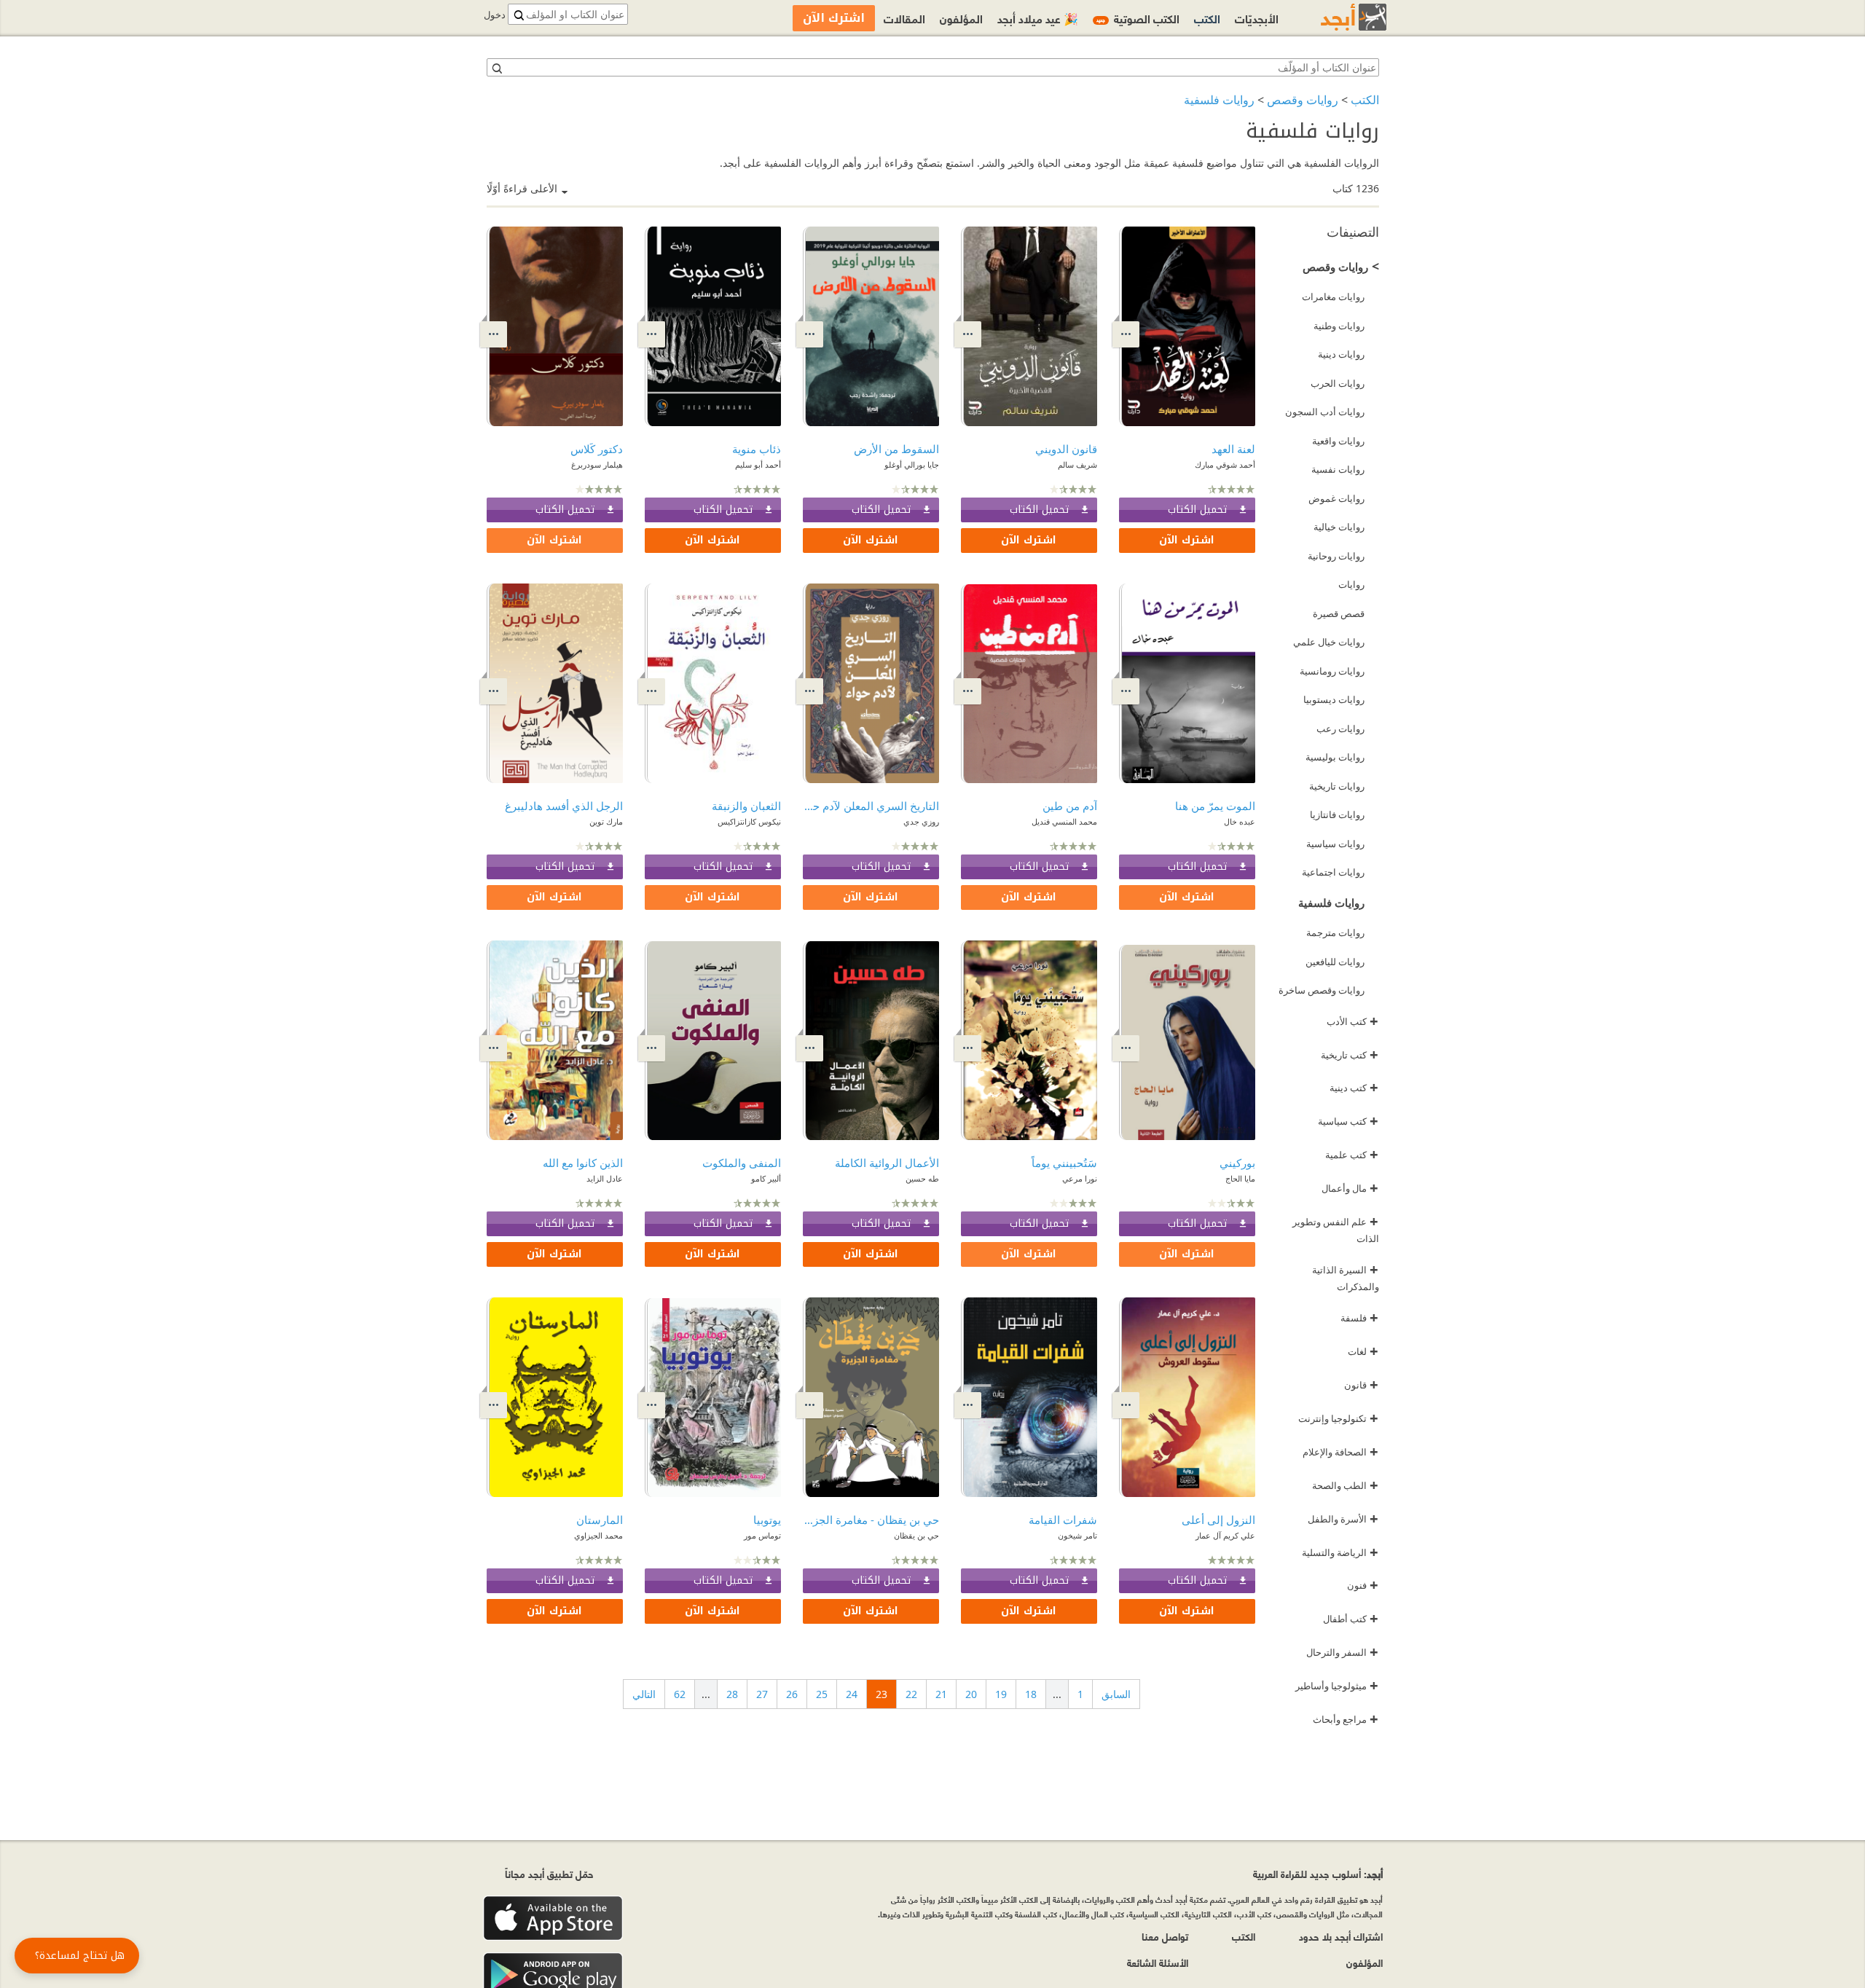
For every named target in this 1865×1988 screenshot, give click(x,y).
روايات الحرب (1338, 383)
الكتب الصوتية (1138, 18)
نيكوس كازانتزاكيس (749, 821)
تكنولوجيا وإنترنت (1338, 1418)
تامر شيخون (1077, 1535)
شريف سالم (1077, 464)
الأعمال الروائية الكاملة (887, 1163)
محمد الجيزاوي (598, 1535)
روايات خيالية (1339, 527)
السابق (1116, 1694)
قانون (1361, 1385)
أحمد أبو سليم (758, 464)
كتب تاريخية (1350, 1055)
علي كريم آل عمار (1225, 1535)
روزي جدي (921, 821)
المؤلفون (961, 18)
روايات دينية (1341, 354)
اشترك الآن (1187, 540)
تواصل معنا (1165, 1936)
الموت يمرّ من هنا (1215, 806)
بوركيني (1237, 1163)
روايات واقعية (1338, 441)
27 (762, 1694)
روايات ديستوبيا (1334, 699)
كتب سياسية (1348, 1121)
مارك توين (606, 821)
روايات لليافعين (1335, 962)
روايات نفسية (1338, 469)
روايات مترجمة (1335, 932)
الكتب (1365, 100)
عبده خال (1240, 821)
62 (680, 1694)
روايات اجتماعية (1333, 872)
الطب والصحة (1345, 1485)
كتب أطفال (1351, 1619)
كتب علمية (1352, 1155)
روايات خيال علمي (1329, 642)
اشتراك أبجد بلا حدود (1341, 1936)
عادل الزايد (605, 1178)
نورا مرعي (1080, 1178)
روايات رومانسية (1332, 671)
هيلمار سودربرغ (597, 464)
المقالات (904, 18)
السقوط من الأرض (896, 449)
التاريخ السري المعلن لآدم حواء (871, 806)
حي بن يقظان (916, 1535)
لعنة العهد (1233, 449)
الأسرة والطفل (1343, 1519)
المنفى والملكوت (742, 1163)
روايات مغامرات (1333, 296)
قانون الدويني (1066, 449)
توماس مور (762, 1535)
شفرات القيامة (1063, 1520)
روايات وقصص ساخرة (1322, 990)
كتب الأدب (1352, 1021)
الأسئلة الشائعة (1158, 1962)
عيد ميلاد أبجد (1038, 18)
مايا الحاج (1240, 1178)
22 (911, 1694)
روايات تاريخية (1337, 786)
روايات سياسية (1335, 844)
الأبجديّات (1257, 18)
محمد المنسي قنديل (1064, 821)
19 (1001, 1694)
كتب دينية (1354, 1088)
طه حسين (922, 1178)
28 (732, 1694)
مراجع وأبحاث (1346, 1719)
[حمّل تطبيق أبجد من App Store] (553, 1918)
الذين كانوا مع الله (583, 1163)
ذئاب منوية (757, 449)
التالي (644, 1694)
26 (792, 1694)
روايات (1351, 584)
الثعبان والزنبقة (746, 806)
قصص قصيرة (1339, 613)
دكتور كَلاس (597, 449)
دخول (495, 15)
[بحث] (496, 68)
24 (852, 1694)
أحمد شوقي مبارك (1225, 464)
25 (822, 1694)
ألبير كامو (766, 1178)
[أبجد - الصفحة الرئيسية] (1335, 17)
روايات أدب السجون (1325, 412)
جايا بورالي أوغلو (912, 464)
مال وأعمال (1350, 1188)
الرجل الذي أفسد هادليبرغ (564, 806)
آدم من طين (1070, 806)
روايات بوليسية (1335, 757)
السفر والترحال (1342, 1652)
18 (1031, 1694)
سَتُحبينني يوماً (1064, 1163)
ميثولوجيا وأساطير (1337, 1686)
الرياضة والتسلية (1340, 1552)
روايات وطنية (1339, 326)
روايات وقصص (1303, 100)
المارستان (600, 1520)
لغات (1363, 1351)
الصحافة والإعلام (1340, 1452)
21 (941, 1694)
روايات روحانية (1336, 556)
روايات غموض (1336, 498)
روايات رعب (1340, 728)
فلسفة (1359, 1318)
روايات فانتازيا (1337, 814)
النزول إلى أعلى (1218, 1520)
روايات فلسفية (1219, 100)
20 (971, 1694)
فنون (1363, 1585)
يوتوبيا (767, 1520)
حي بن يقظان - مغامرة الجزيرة (871, 1520)
